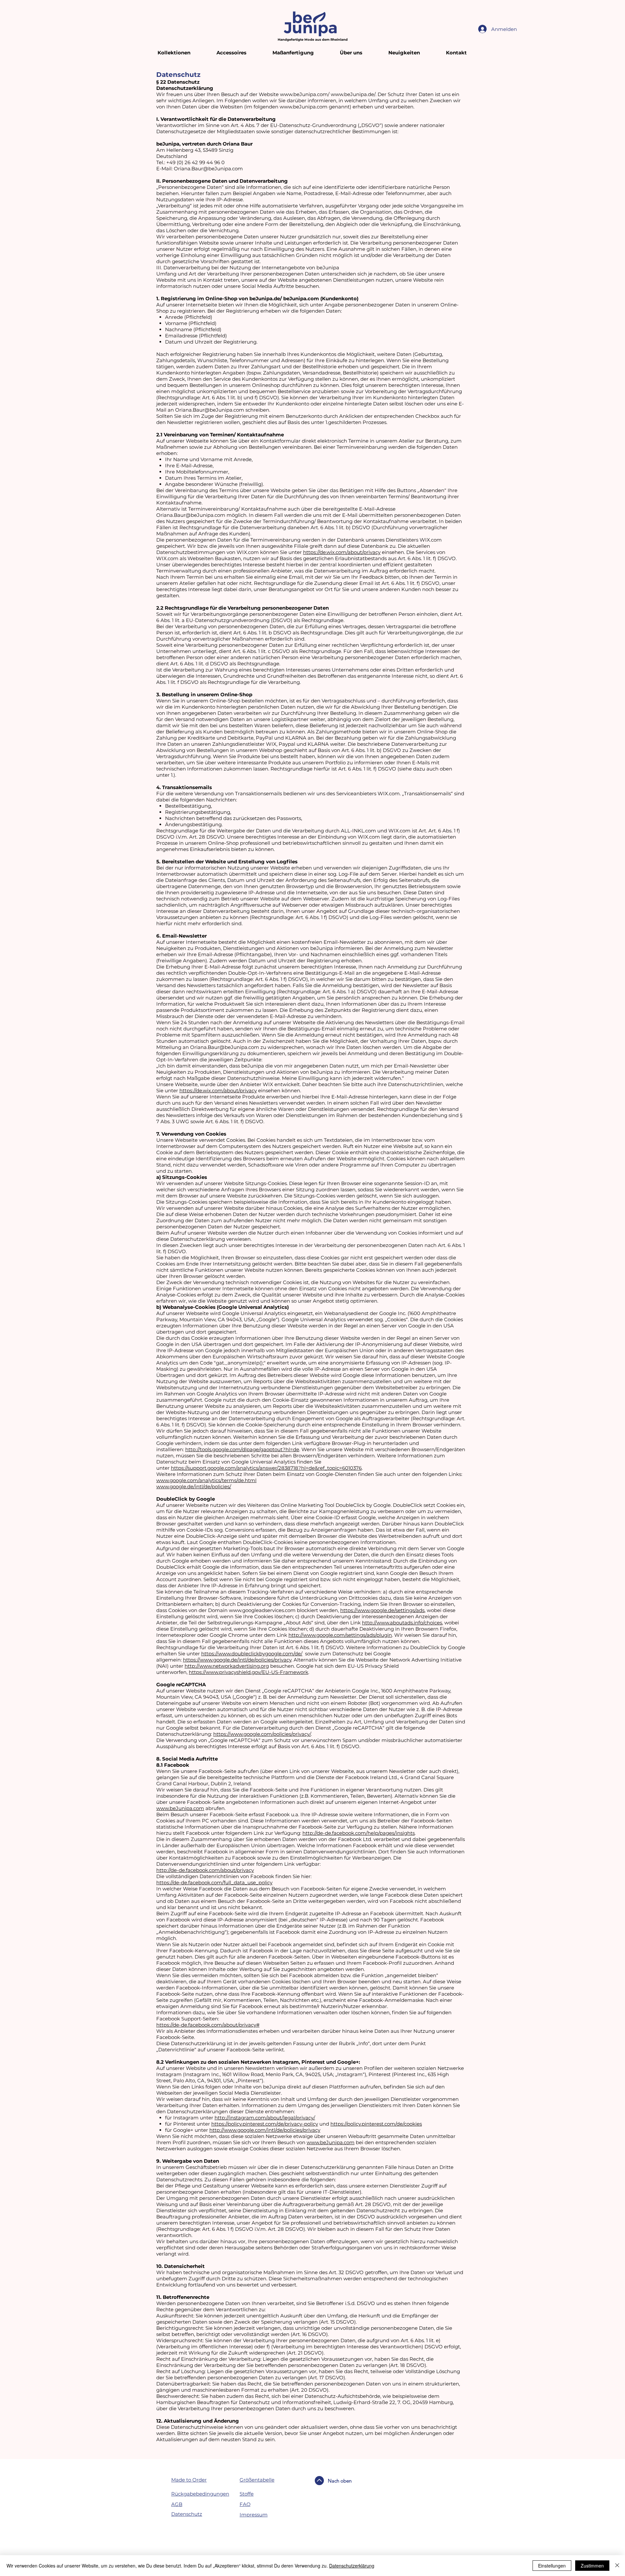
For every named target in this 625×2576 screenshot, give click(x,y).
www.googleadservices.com (262, 1610)
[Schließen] (617, 2566)
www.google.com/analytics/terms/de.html (206, 1480)
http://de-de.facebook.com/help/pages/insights (359, 1833)
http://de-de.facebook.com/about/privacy (205, 1870)
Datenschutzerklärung (352, 2566)
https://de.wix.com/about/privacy (342, 552)
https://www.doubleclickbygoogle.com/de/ (252, 1654)
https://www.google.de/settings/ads (382, 1610)
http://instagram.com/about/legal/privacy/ (265, 2118)
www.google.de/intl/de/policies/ (194, 1486)
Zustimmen (592, 2566)
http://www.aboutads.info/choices (402, 1623)
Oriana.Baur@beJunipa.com (208, 169)
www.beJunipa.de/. (354, 94)
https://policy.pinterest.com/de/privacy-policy (265, 2124)
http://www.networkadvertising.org (227, 1666)
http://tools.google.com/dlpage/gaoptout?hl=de (242, 1449)
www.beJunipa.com (304, 107)
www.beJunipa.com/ (305, 94)
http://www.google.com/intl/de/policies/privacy (265, 2130)
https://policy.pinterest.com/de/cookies (376, 2124)
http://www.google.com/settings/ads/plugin (340, 1635)
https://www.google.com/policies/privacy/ (262, 1734)
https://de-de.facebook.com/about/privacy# (208, 2025)
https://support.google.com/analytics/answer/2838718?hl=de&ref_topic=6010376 (266, 1468)
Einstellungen (552, 2566)
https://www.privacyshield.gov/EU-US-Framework (249, 1672)
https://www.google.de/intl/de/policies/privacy (237, 1660)
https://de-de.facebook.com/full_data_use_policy (214, 1882)
